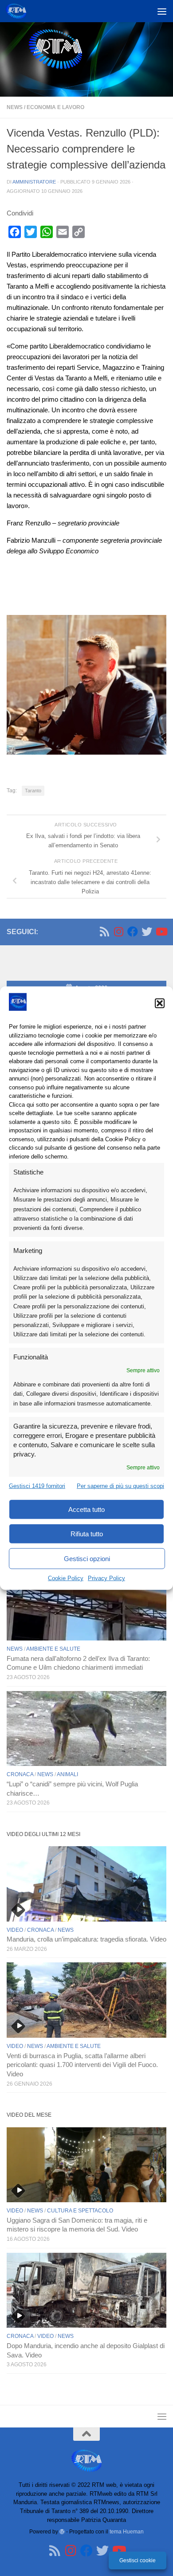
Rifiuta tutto (87, 1534)
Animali (67, 1774)
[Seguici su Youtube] (161, 932)
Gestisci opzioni (87, 1559)
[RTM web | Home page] (19, 11)
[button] (160, 1003)
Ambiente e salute (53, 1649)
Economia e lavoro (55, 107)
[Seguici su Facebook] (133, 932)
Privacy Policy (106, 1578)
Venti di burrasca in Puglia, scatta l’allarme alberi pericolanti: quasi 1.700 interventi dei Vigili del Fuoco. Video (82, 2065)
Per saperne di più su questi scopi (120, 1486)
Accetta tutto (86, 1509)
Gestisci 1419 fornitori (37, 1486)
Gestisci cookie (138, 2560)
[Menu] (162, 11)
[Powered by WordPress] (62, 2532)
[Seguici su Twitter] (147, 932)
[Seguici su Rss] (104, 932)
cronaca (20, 1774)
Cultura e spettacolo (80, 2211)
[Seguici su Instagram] (118, 932)
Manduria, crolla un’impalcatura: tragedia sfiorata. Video (86, 1939)
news (15, 107)
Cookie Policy (66, 1578)
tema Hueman (127, 2531)
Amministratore (34, 182)
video (15, 1930)
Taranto (33, 791)
